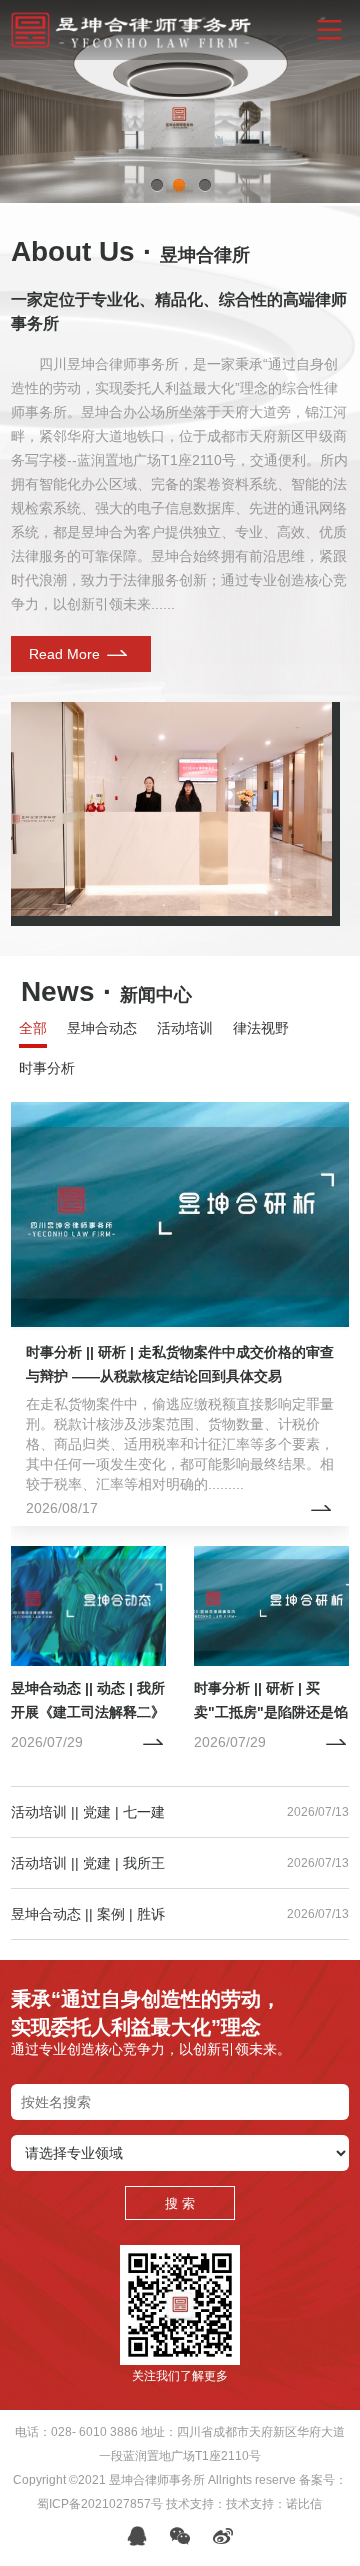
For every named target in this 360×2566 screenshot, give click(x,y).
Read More (66, 654)
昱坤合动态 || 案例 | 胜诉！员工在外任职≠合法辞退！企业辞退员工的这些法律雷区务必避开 (88, 1914)
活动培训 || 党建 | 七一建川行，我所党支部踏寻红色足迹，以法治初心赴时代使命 (88, 1812)
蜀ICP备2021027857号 (100, 2504)
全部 (33, 1028)
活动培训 (185, 1028)
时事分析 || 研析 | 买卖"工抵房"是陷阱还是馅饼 (271, 1712)
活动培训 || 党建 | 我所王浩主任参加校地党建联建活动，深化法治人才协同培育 (88, 1863)
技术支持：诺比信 (274, 2504)
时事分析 (47, 1068)
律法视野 (261, 1028)
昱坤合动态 (102, 1028)
